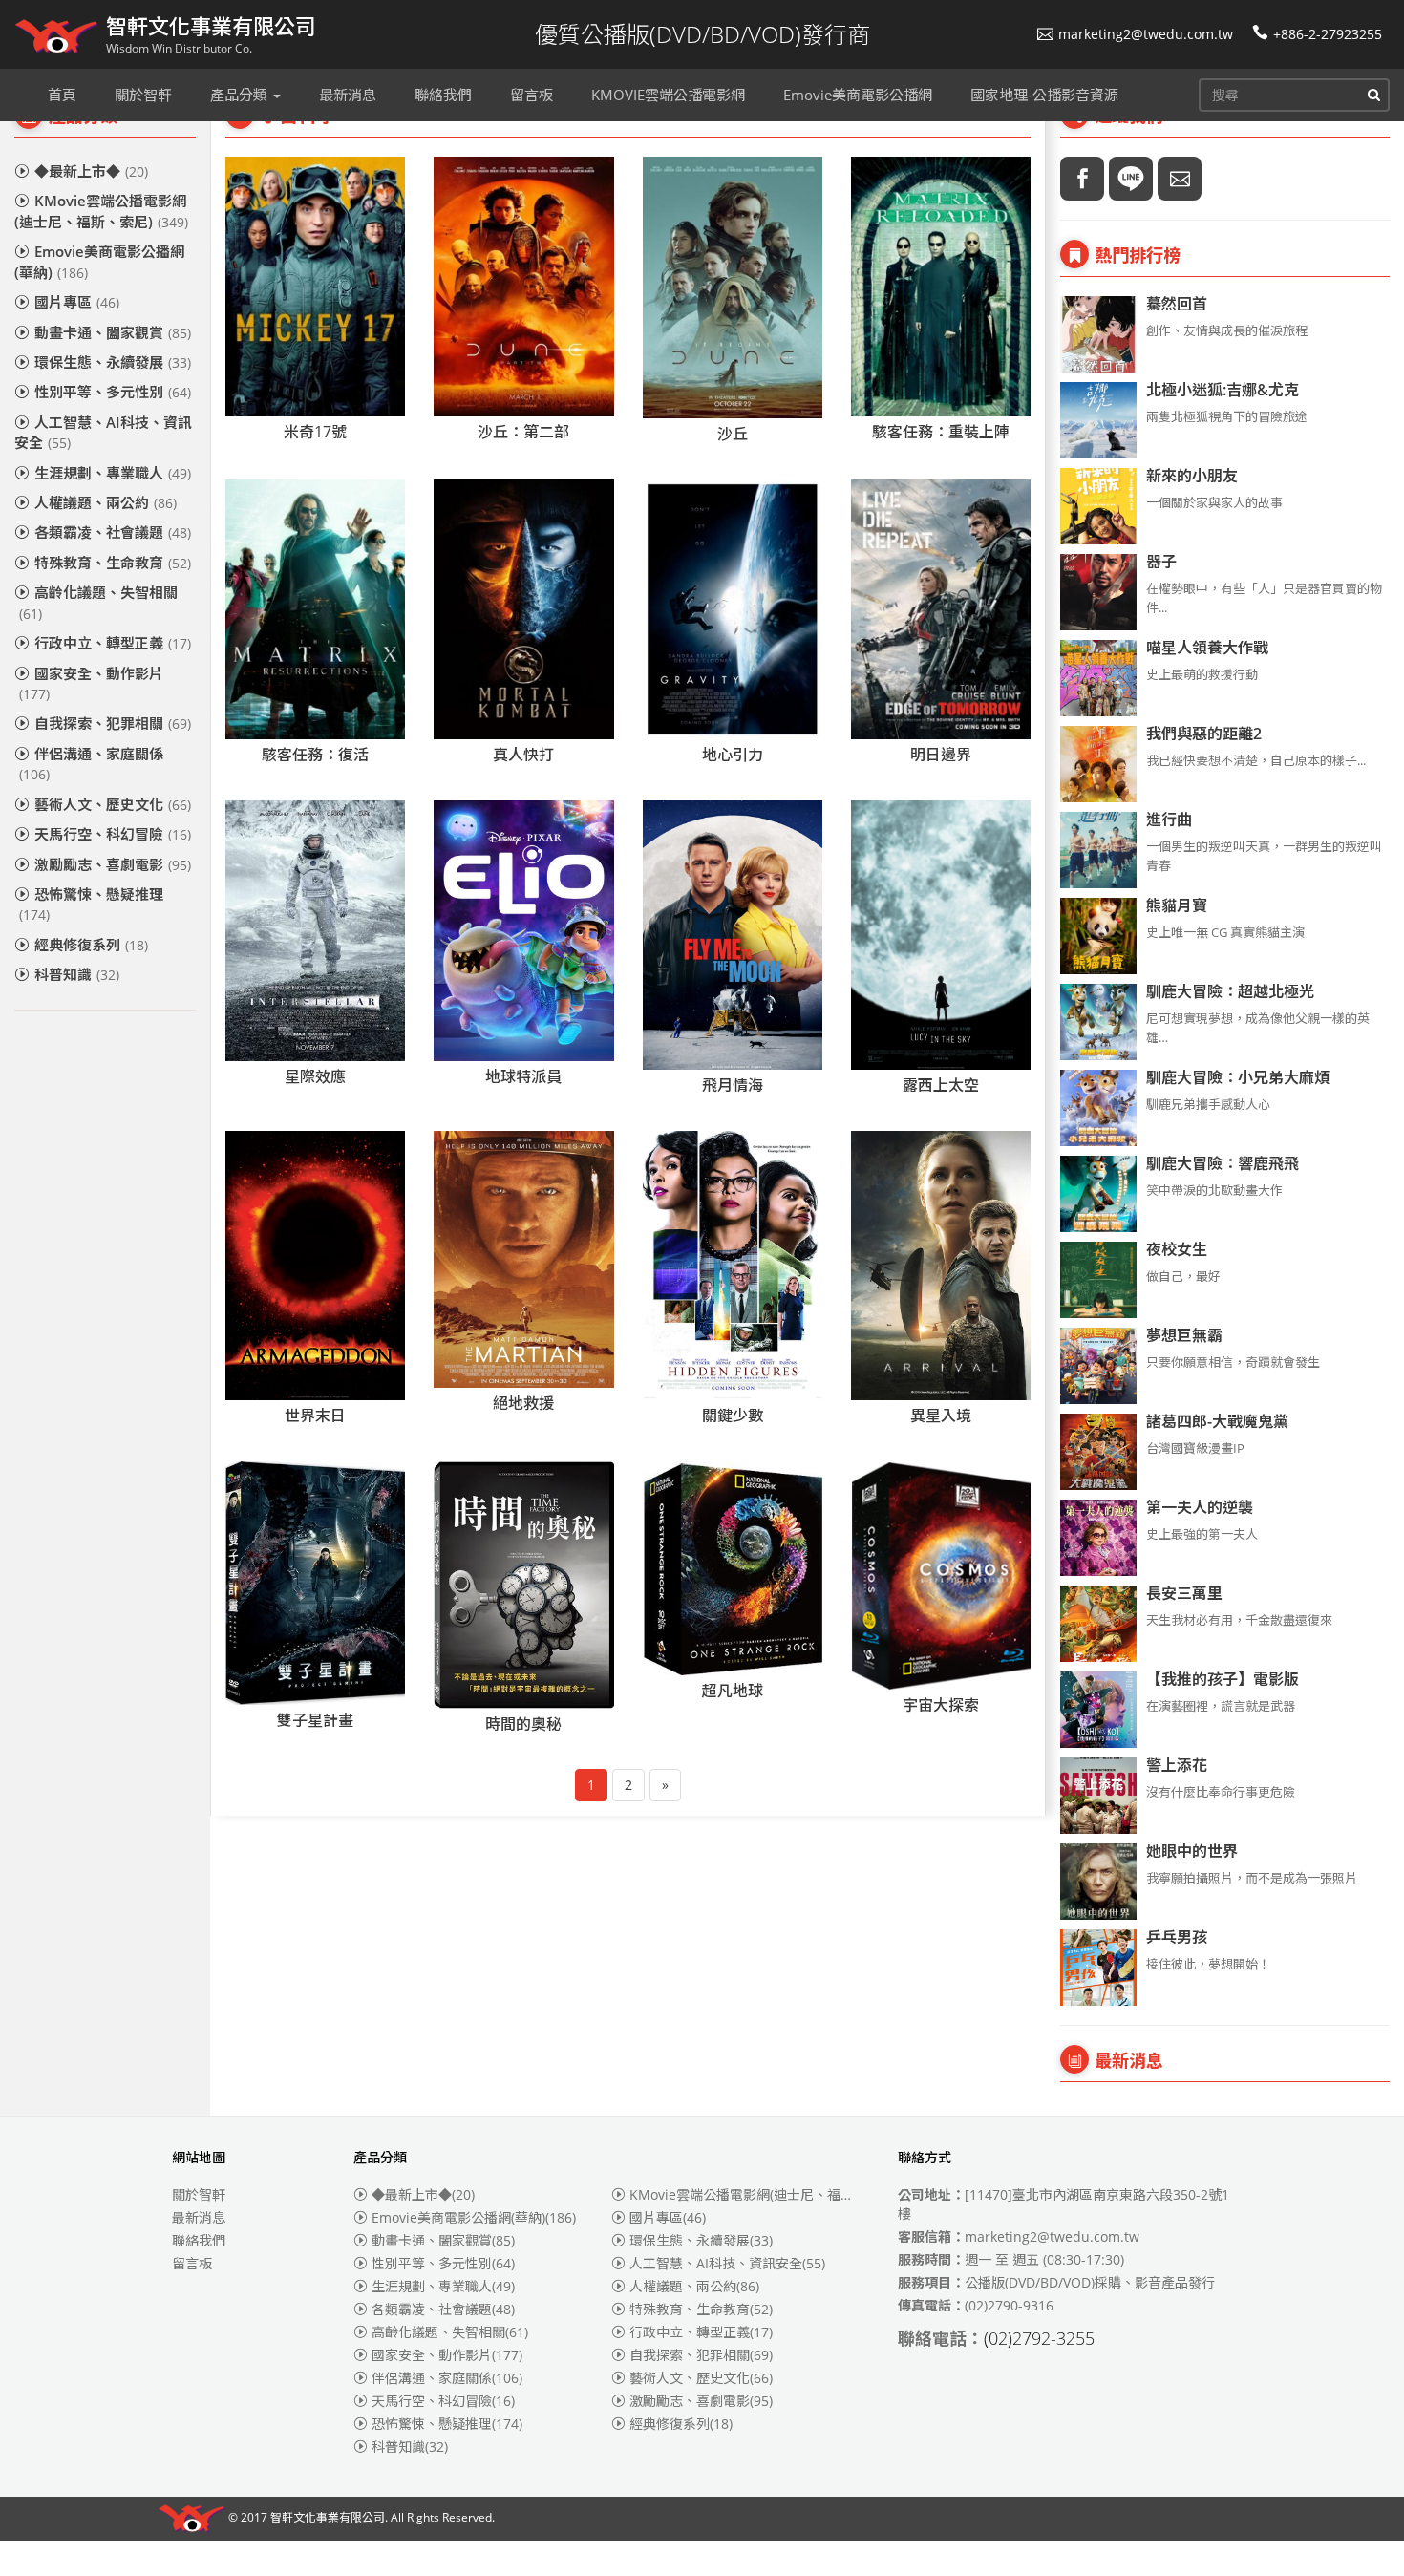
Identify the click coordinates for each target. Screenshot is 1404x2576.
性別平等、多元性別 (113, 392)
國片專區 (77, 302)
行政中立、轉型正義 (113, 643)
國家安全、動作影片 (91, 683)
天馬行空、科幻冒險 (113, 834)
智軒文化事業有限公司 (328, 2518)
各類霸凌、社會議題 (113, 532)
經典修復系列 (91, 945)
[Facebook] (1082, 179)
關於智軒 (199, 2194)
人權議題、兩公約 (106, 502)
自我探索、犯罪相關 (113, 723)
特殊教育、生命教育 (113, 563)
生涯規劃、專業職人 (113, 473)
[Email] (1180, 179)
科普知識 (77, 974)
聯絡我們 (199, 2240)
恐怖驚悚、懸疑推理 (91, 904)
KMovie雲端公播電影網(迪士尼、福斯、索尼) (101, 211)
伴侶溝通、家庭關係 (91, 764)
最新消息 (199, 2217)
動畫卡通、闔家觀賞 (113, 332)
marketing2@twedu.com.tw (1146, 34)
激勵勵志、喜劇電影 (113, 864)
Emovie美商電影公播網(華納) (99, 261)
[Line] (1131, 179)
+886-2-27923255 (1328, 34)
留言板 (192, 2263)
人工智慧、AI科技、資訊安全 (103, 432)
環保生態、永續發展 (113, 362)
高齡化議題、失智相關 (98, 602)
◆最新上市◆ (91, 171)
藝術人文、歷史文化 (113, 804)
